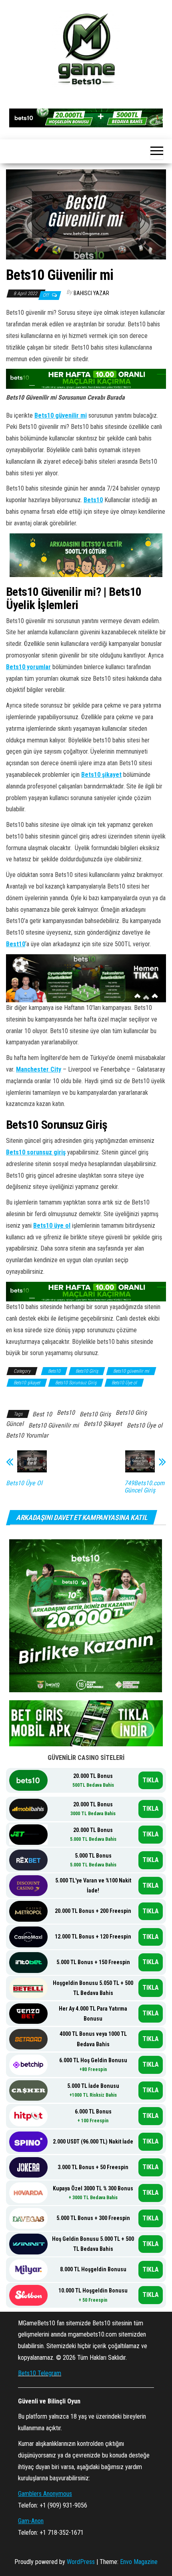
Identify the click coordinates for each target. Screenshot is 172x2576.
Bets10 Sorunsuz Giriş (76, 1383)
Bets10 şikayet (101, 775)
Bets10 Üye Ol (24, 1483)
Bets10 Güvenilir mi (54, 1425)
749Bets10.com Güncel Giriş (144, 1487)
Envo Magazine (139, 2562)
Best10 (16, 944)
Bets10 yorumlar (28, 667)
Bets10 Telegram (40, 2373)
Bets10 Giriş (87, 1371)
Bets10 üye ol (52, 1226)
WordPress (81, 2562)
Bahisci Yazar (91, 293)
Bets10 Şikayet (103, 1424)
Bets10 (93, 500)
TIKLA (151, 1780)
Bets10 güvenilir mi (61, 415)
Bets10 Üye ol (124, 1383)
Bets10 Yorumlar (27, 1435)
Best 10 (42, 1414)
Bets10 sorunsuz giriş (36, 1152)
